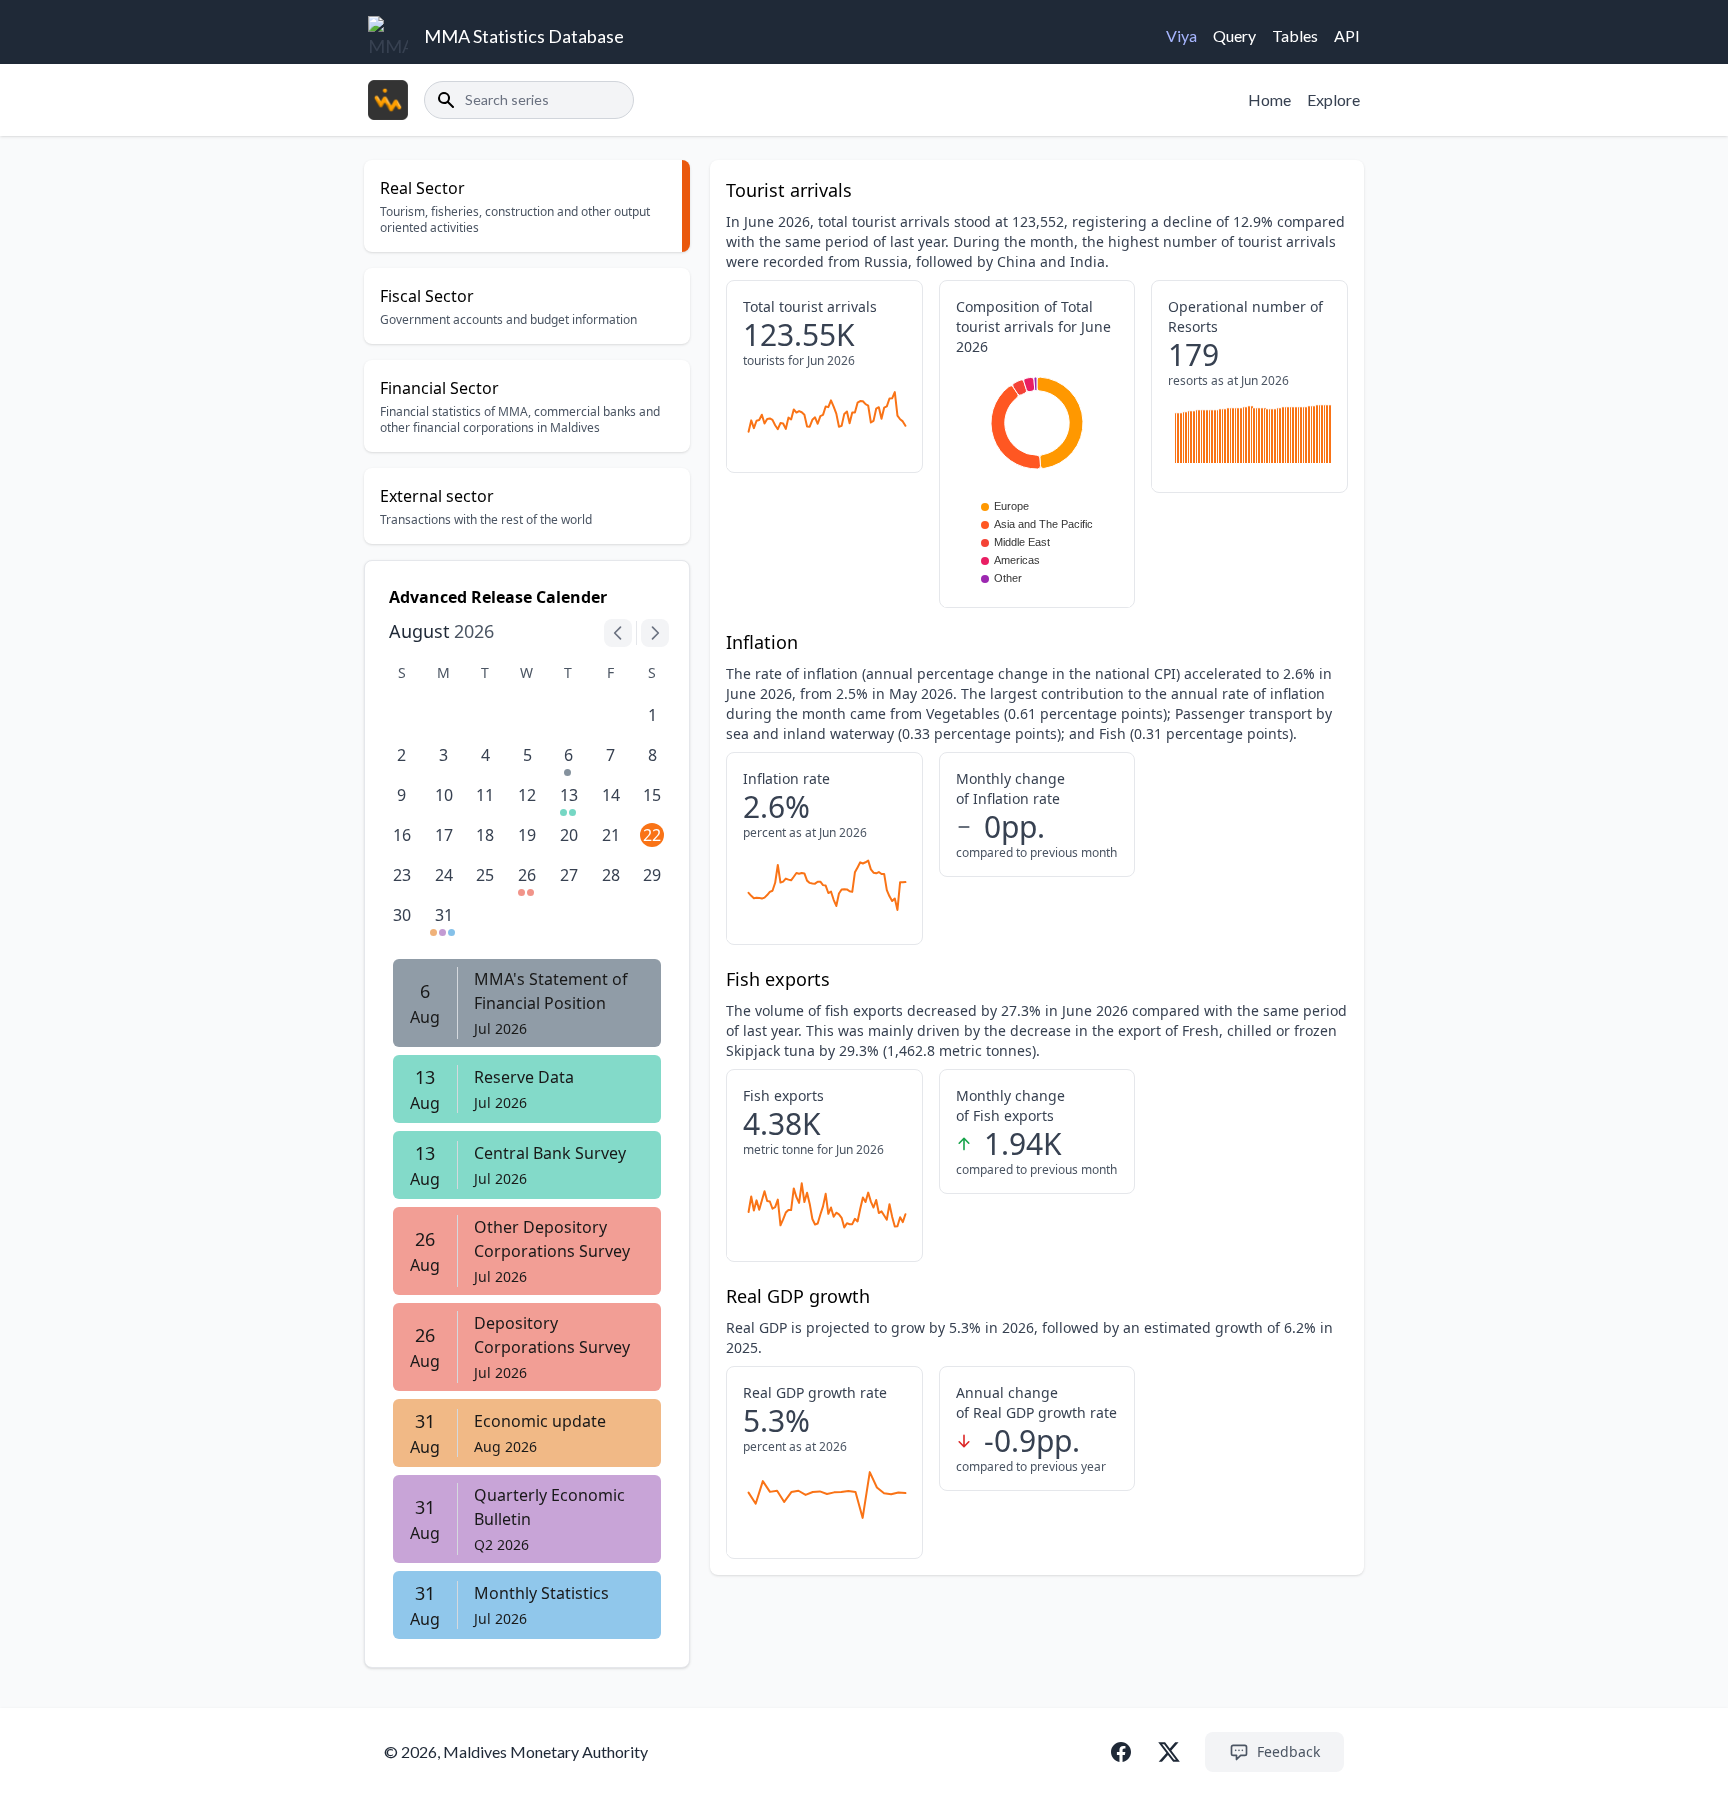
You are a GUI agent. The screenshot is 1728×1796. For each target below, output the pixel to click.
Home (1269, 99)
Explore (1333, 99)
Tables (1295, 35)
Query (1234, 35)
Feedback (1288, 1751)
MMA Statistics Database (524, 36)
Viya (1181, 35)
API (1347, 35)
